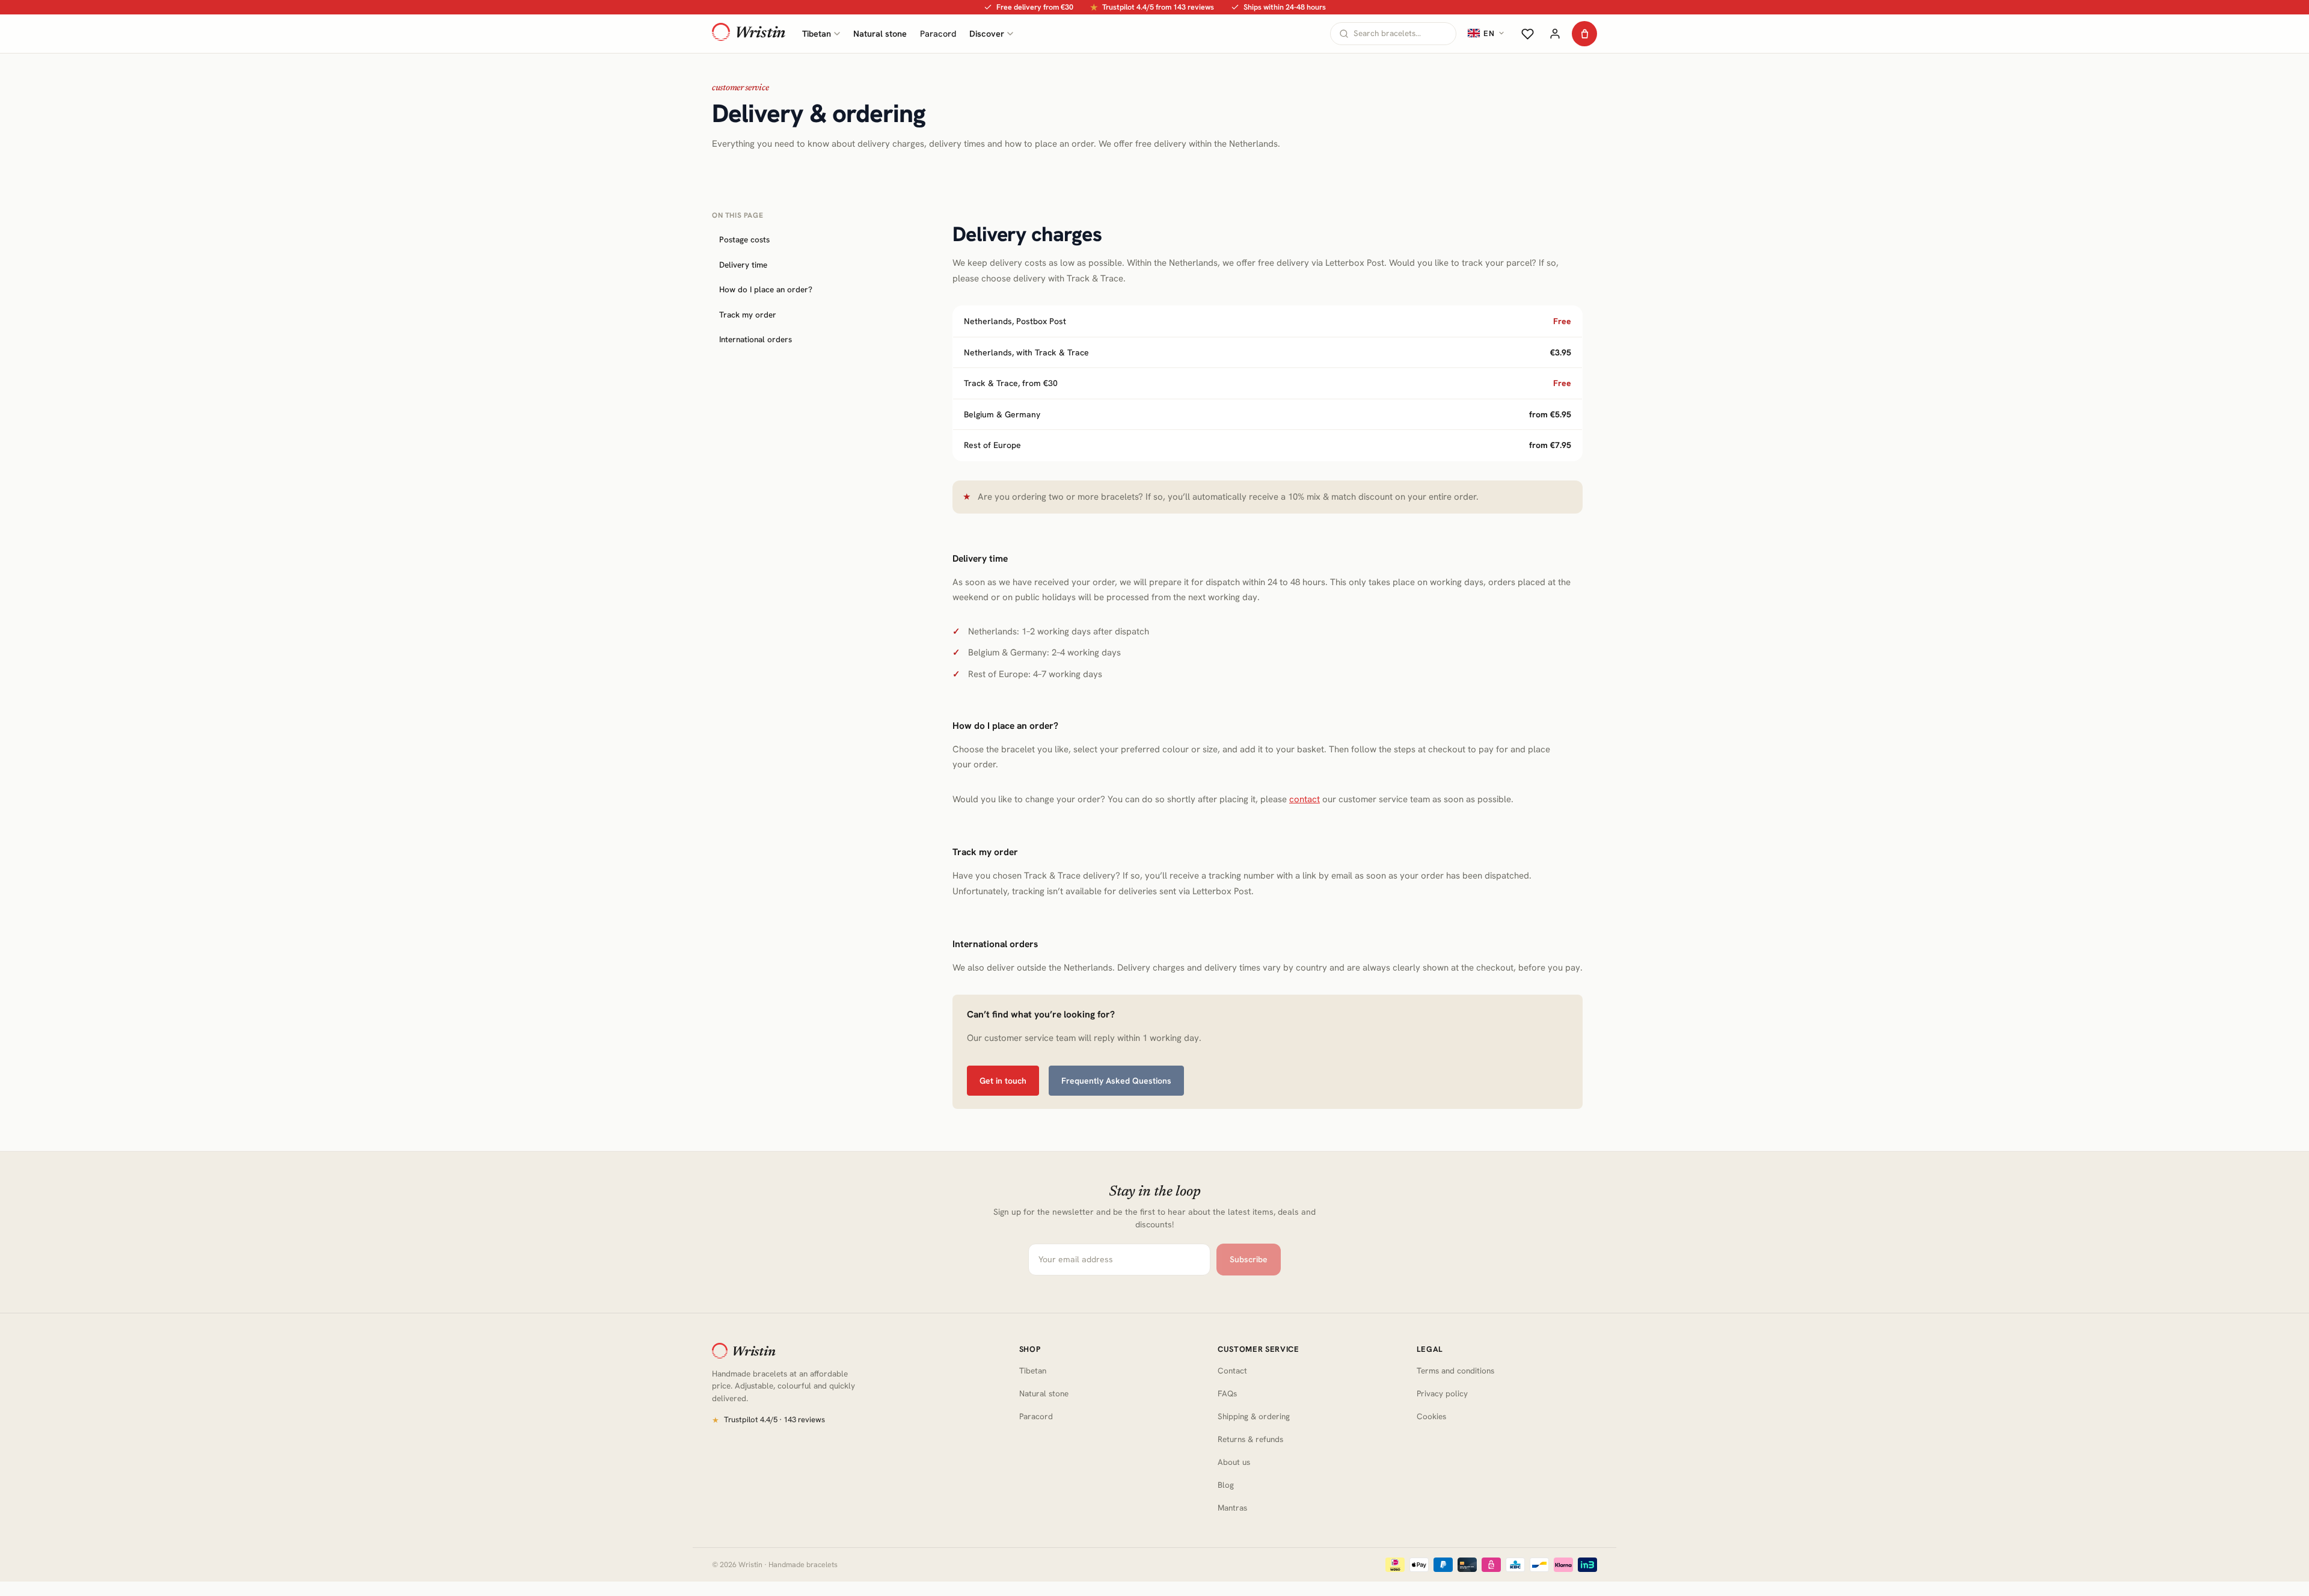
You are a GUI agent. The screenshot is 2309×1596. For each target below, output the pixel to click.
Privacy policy (1442, 1393)
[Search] (1344, 34)
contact (1305, 799)
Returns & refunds (1250, 1439)
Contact (1232, 1370)
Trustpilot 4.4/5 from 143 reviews (1152, 7)
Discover (987, 33)
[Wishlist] (1527, 34)
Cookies (1431, 1416)
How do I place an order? (766, 289)
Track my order (748, 315)
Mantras (1232, 1508)
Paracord (938, 33)
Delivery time (743, 265)
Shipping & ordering (1254, 1416)
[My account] (1555, 34)
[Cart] (1584, 34)
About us (1234, 1462)
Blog (1226, 1485)
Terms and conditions (1455, 1370)
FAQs (1227, 1393)
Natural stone (880, 33)
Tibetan (817, 33)
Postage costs (744, 239)
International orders (756, 340)
